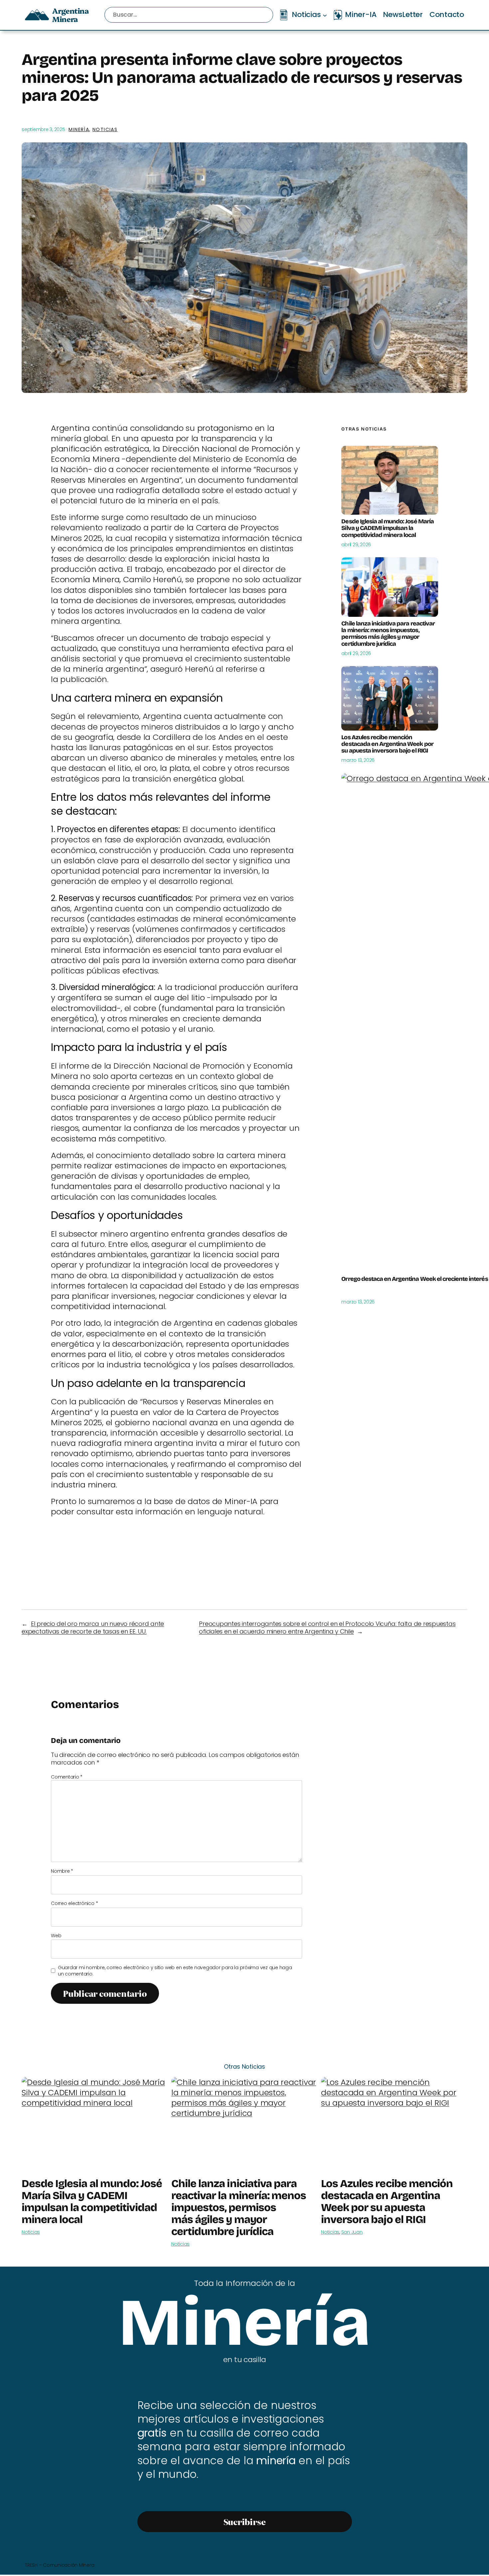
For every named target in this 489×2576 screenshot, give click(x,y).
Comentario (67, 1777)
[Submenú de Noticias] (325, 15)
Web (56, 1936)
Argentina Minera (70, 15)
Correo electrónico (74, 1903)
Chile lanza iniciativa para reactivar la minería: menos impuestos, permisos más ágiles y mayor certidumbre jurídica (388, 634)
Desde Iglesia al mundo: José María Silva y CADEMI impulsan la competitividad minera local (387, 528)
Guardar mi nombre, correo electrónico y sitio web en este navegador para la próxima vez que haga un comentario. (175, 1971)
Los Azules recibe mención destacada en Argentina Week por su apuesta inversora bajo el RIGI (387, 744)
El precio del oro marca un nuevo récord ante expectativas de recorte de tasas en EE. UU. (93, 1628)
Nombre (62, 1871)
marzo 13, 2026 (358, 760)
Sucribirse (245, 2522)
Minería (79, 129)
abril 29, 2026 (356, 545)
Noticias (105, 129)
